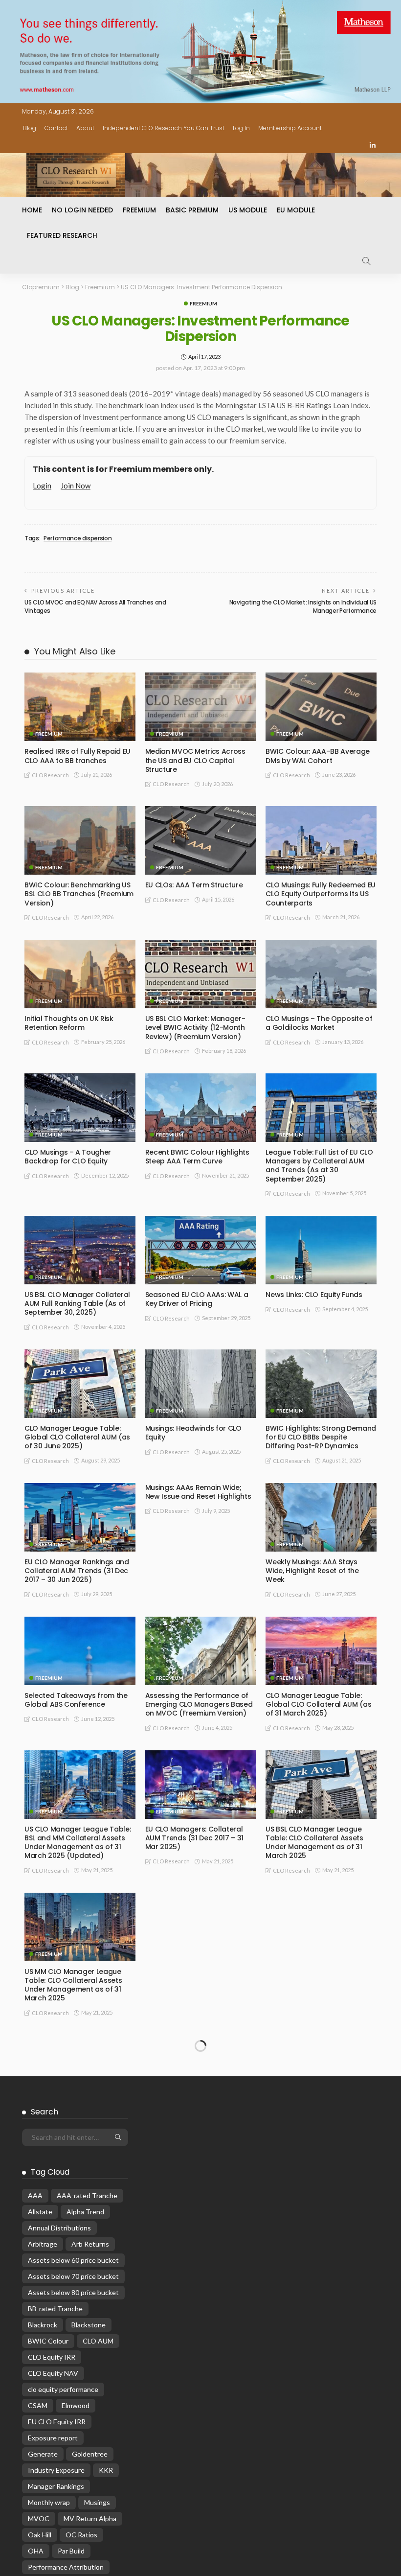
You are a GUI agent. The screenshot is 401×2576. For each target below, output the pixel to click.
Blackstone (89, 2458)
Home (32, 210)
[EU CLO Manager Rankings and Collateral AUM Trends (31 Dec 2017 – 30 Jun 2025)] (80, 1517)
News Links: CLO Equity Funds (314, 1295)
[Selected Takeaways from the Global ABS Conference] (80, 1651)
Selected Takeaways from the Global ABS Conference (76, 1700)
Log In (241, 128)
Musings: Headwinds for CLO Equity (193, 1433)
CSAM (38, 2539)
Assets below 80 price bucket (73, 2426)
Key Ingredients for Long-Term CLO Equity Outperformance (318, 1976)
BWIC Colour (48, 2474)
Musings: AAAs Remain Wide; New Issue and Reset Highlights (198, 1492)
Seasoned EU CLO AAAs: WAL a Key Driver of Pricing (197, 1299)
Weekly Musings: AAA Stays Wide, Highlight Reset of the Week (312, 1571)
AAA (35, 2329)
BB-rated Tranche (55, 2442)
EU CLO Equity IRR (57, 2555)
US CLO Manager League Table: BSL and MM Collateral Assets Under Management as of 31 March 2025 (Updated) (78, 1843)
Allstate (40, 2345)
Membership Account (290, 128)
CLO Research (50, 775)
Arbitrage (43, 2378)
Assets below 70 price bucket (73, 2410)
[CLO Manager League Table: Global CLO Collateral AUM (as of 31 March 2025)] (321, 1651)
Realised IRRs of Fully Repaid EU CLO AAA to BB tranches (78, 756)
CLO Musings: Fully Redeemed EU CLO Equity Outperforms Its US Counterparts (321, 894)
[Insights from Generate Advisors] (80, 2069)
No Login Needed (82, 210)
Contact (56, 128)
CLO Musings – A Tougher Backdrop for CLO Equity (68, 1157)
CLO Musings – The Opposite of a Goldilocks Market (319, 1023)
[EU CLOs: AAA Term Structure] (201, 840)
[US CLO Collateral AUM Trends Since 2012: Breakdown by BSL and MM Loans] (201, 2069)
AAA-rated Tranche (87, 2329)
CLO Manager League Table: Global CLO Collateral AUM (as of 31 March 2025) (318, 1704)
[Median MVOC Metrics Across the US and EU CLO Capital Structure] (201, 707)
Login (42, 486)
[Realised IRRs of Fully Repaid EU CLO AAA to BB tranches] (80, 707)
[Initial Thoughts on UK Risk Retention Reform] (80, 974)
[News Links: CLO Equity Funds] (321, 1250)
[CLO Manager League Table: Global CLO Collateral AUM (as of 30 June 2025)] (80, 1384)
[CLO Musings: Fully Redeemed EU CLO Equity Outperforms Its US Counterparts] (321, 840)
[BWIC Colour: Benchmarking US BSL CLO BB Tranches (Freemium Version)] (80, 840)
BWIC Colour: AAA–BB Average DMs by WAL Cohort (318, 756)
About (85, 128)
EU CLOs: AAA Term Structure (194, 885)
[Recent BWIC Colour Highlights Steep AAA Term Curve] (201, 1108)
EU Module (296, 210)
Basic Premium (192, 210)
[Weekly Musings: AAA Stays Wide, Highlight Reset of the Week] (321, 1517)
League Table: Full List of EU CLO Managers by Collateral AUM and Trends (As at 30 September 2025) (319, 1166)
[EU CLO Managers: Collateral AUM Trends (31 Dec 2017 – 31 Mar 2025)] (201, 1785)
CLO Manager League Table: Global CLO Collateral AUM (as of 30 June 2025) (77, 1437)
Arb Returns (90, 2378)
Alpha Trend (85, 2345)
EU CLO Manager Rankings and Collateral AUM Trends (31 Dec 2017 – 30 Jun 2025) (77, 1571)
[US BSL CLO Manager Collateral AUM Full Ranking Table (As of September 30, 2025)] (80, 1250)
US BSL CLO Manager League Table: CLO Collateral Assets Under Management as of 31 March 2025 (314, 1843)
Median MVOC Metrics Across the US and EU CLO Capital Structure (195, 760)
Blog (30, 128)
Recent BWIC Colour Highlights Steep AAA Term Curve (197, 1157)
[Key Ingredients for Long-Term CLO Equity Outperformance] (321, 1927)
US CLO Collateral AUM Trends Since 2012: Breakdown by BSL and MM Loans (197, 2123)
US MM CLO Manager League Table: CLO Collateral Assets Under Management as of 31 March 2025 (73, 1985)
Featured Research (62, 235)
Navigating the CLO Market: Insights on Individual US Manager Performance (303, 606)
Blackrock (43, 2458)
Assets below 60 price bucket (73, 2394)
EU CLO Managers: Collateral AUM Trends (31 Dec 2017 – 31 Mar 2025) (194, 1838)
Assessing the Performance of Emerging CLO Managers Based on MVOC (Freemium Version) (199, 1704)
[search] (366, 261)
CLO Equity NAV (53, 2507)
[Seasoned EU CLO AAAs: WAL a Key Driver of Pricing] (201, 1250)
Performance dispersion (78, 538)
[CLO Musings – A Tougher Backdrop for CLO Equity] (80, 1108)
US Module (248, 210)
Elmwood (76, 2539)
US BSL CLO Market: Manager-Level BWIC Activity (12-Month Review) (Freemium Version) (195, 1027)
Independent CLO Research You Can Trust (164, 128)
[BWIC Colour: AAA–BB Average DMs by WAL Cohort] (321, 707)
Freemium (139, 210)
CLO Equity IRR (52, 2491)
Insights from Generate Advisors (64, 2118)
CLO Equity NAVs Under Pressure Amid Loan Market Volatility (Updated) (200, 1980)
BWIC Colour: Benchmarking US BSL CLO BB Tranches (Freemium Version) (79, 894)
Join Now (76, 486)
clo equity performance (63, 2523)
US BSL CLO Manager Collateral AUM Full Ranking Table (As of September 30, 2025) (77, 1303)
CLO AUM (98, 2474)
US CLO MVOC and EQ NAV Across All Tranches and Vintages (95, 606)
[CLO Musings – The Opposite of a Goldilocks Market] (321, 974)
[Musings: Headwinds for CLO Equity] (201, 1384)
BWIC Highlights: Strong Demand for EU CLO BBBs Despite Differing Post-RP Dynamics (321, 1437)
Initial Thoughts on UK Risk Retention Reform (69, 1023)
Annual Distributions (59, 2361)
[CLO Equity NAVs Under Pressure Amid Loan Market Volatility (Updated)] (201, 1927)
